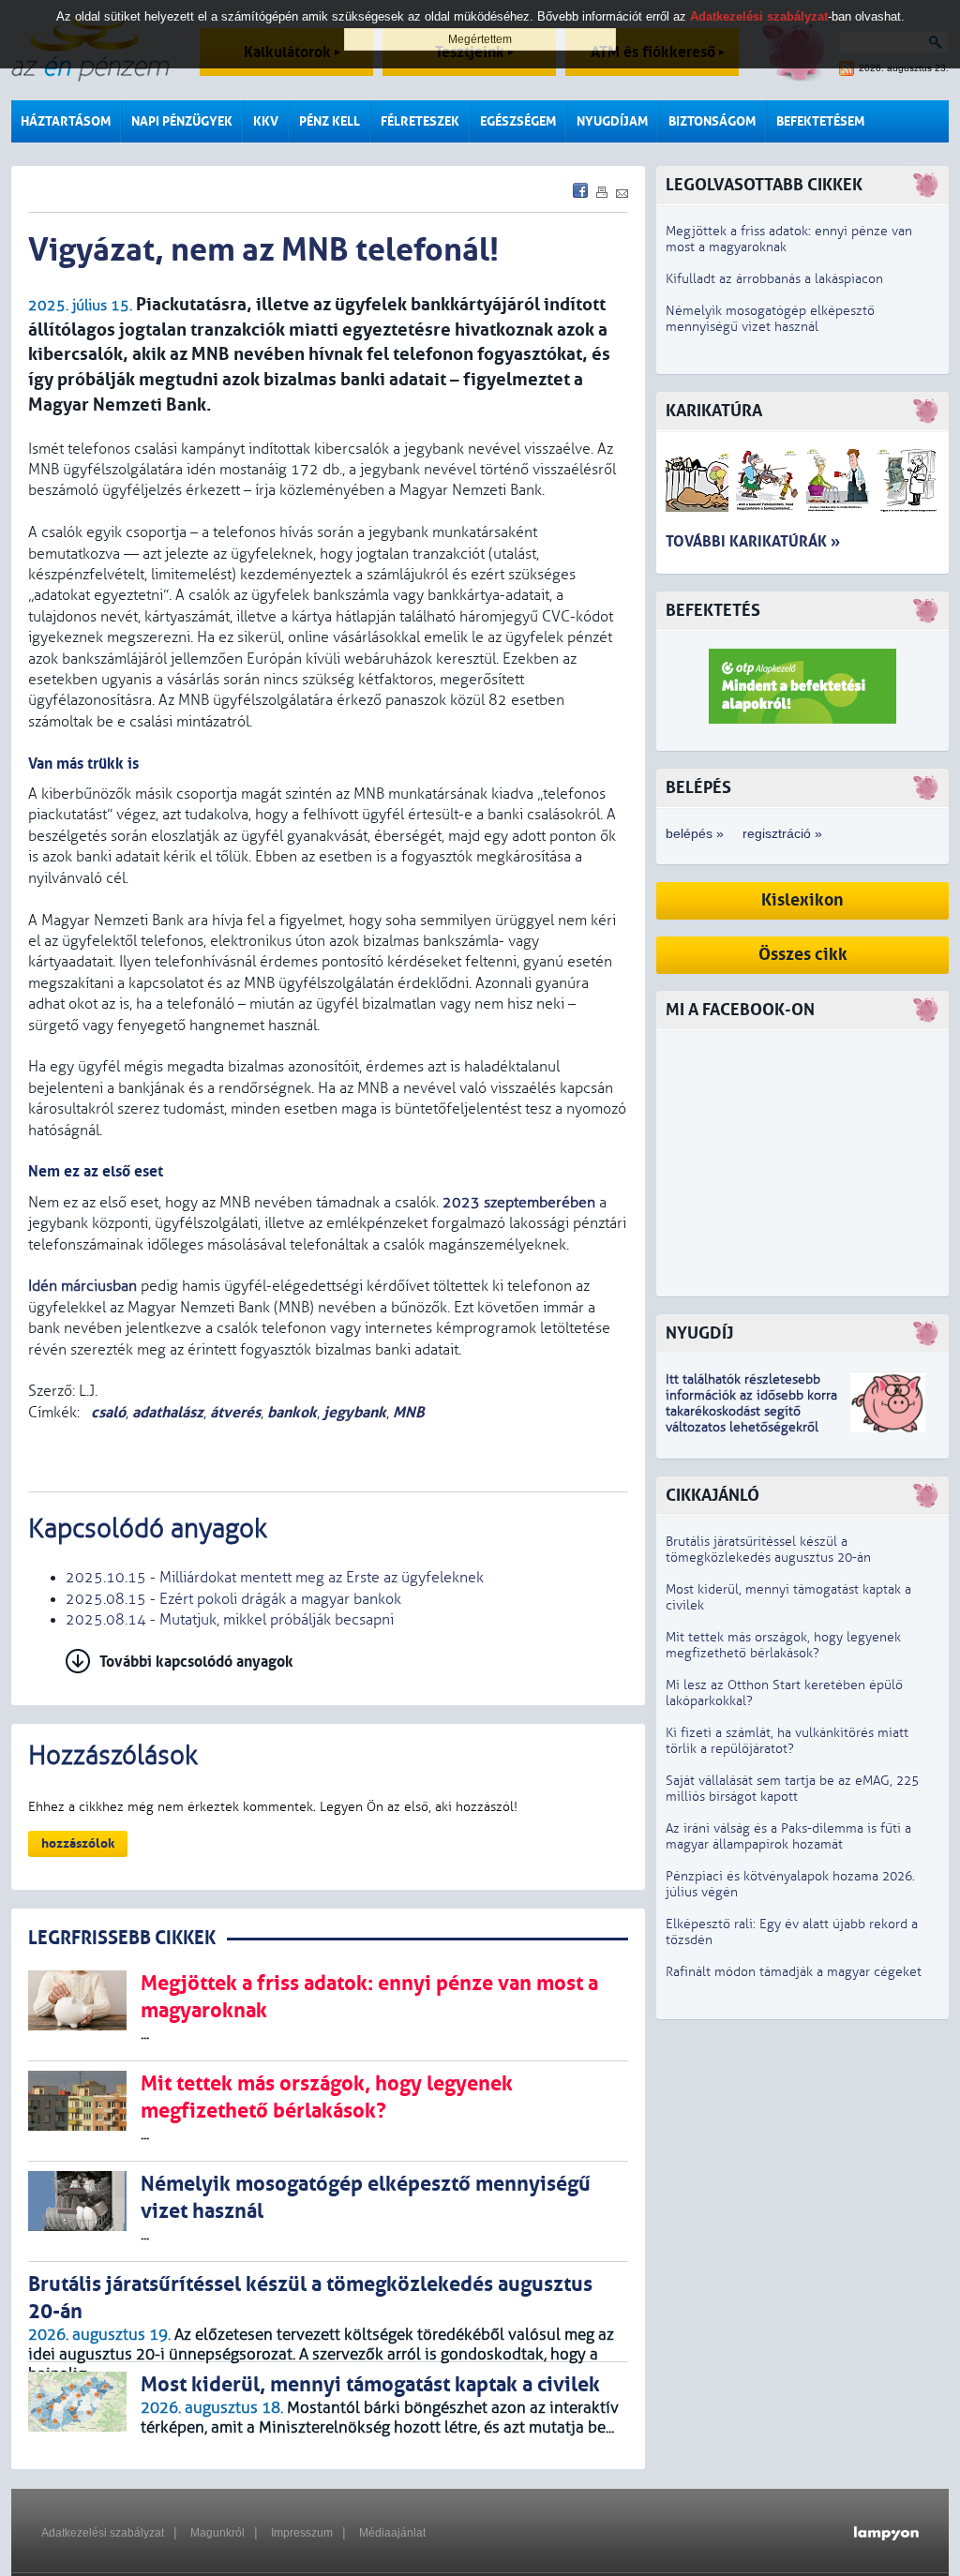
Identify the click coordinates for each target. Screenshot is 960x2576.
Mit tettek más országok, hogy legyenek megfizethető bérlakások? (783, 1645)
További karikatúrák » (753, 541)
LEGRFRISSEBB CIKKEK (122, 1938)
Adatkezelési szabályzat (103, 2533)
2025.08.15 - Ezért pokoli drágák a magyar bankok (233, 1599)
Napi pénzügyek (182, 121)
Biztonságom (712, 121)
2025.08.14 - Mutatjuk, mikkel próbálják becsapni (230, 1620)
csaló (106, 1412)
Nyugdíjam (612, 121)
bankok (292, 1412)
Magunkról (217, 2533)
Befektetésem (820, 121)
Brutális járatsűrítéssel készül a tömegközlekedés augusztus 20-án (768, 1550)
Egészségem (518, 121)
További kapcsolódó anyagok (196, 1662)
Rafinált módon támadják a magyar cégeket (794, 1972)
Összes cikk (803, 955)
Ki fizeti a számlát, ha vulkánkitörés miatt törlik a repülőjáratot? (787, 1741)
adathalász (168, 1412)
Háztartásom (66, 121)
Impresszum (302, 2533)
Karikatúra (714, 411)
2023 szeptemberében (519, 1203)
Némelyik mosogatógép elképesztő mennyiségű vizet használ (770, 319)
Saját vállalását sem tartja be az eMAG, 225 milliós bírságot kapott (792, 1789)
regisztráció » (782, 833)
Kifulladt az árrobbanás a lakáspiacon (774, 279)
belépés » (695, 833)
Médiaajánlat (392, 2533)
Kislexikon (802, 900)
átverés (235, 1412)
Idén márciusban (82, 1286)
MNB (409, 1412)
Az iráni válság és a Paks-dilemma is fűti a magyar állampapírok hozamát (788, 1836)
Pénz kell (330, 121)
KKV (266, 121)
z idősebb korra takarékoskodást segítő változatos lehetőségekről (751, 1411)
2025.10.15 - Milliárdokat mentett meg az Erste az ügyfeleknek (275, 1578)
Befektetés (713, 611)
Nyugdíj (699, 1333)
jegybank (355, 1412)
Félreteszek (420, 121)
